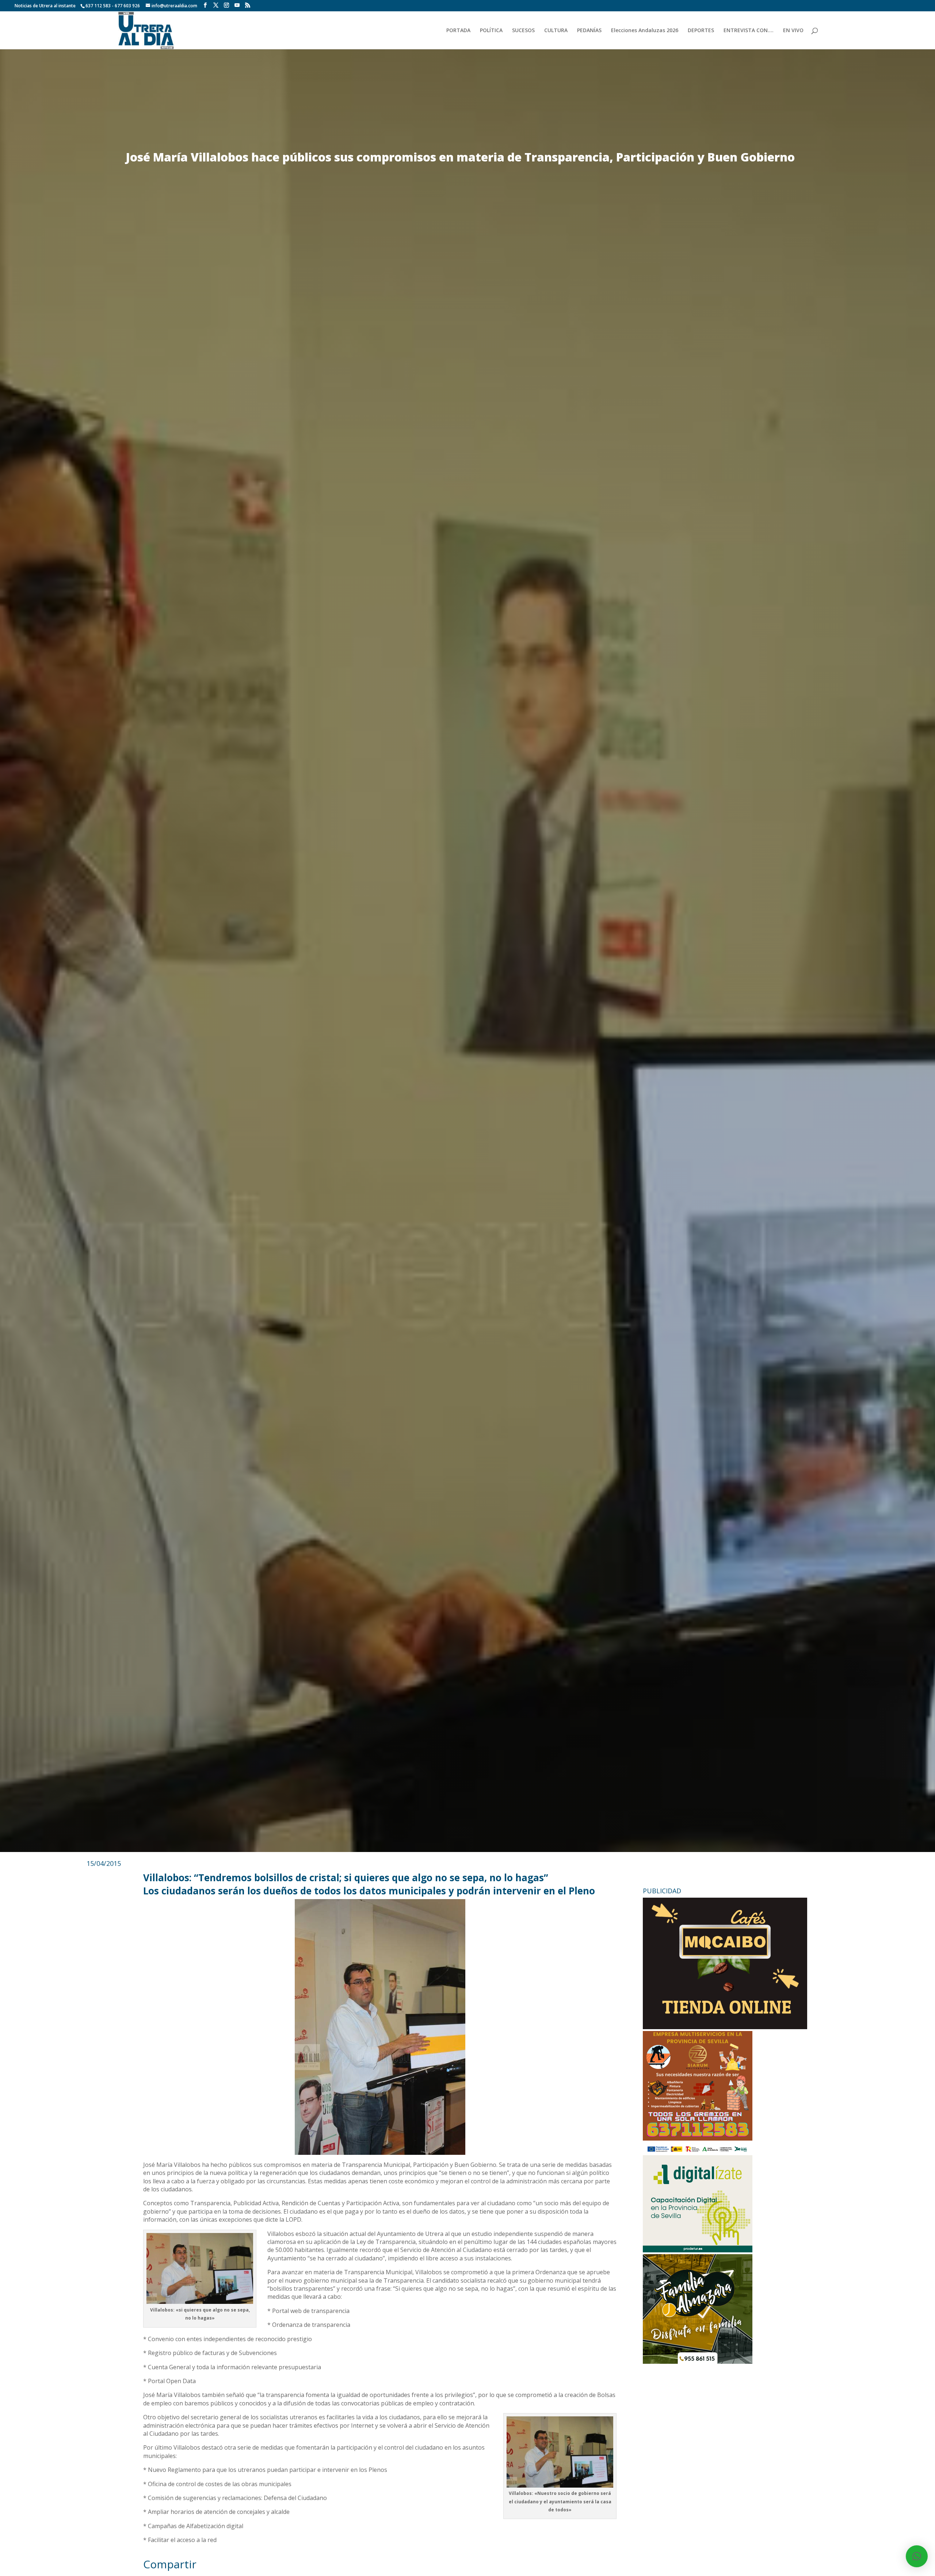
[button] (917, 2556)
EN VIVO (793, 31)
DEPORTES (701, 31)
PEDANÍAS (589, 31)
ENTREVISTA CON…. (749, 31)
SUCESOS (523, 31)
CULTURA (556, 31)
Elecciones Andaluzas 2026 (645, 31)
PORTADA (458, 31)
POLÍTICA (491, 31)
